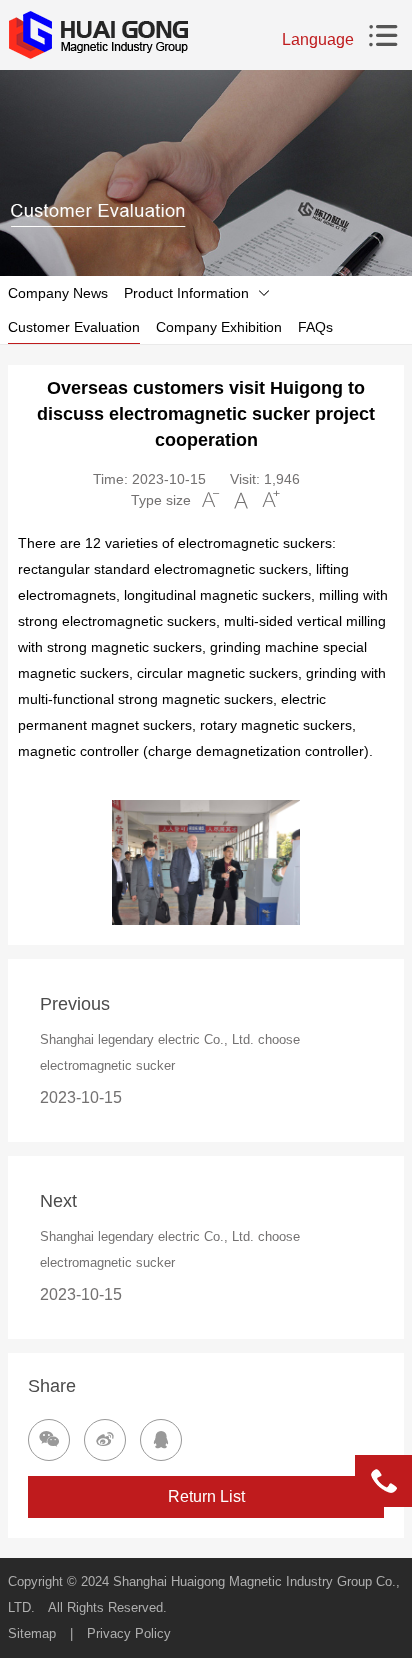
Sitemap (32, 1633)
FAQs (315, 327)
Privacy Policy (129, 1633)
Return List (206, 1496)
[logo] (98, 35)
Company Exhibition (219, 327)
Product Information (186, 293)
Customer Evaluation (74, 327)
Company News (58, 293)
